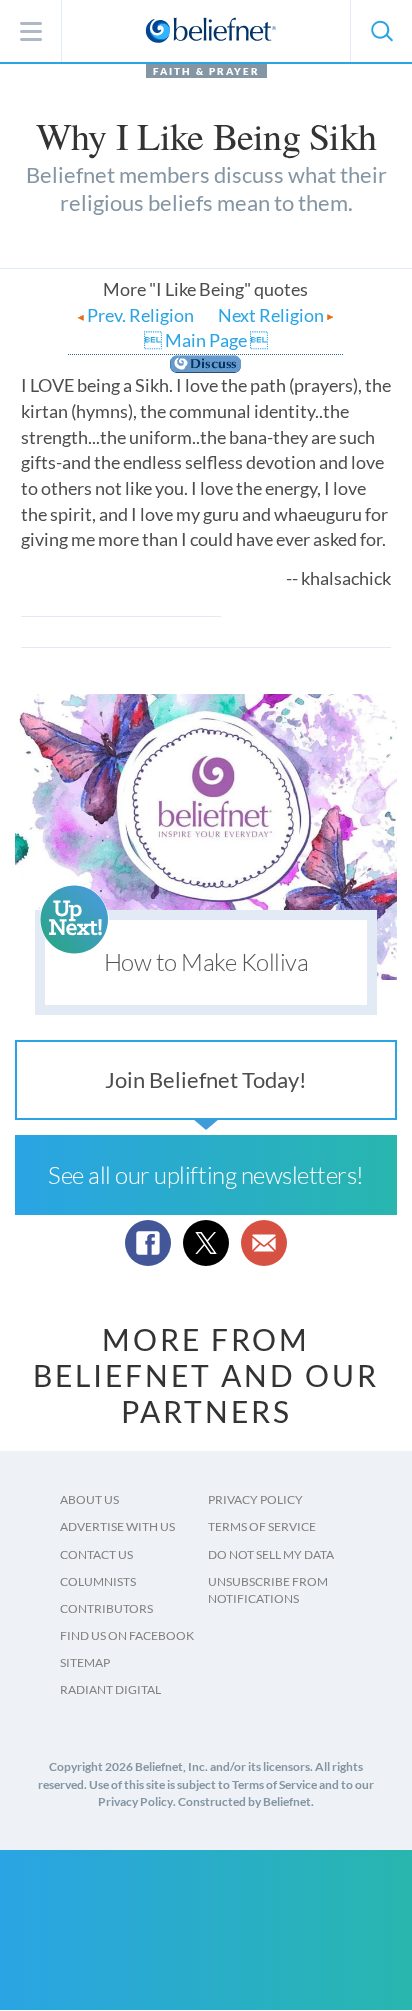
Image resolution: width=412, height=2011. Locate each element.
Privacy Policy (255, 1499)
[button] (381, 31)
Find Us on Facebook (127, 1635)
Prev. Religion (139, 315)
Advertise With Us (117, 1526)
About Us (89, 1499)
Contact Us (96, 1554)
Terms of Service (262, 1526)
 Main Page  (206, 340)
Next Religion (272, 315)
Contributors (106, 1608)
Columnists (98, 1581)
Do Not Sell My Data (271, 1554)
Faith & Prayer (206, 71)
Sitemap (85, 1662)
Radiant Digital (110, 1689)
